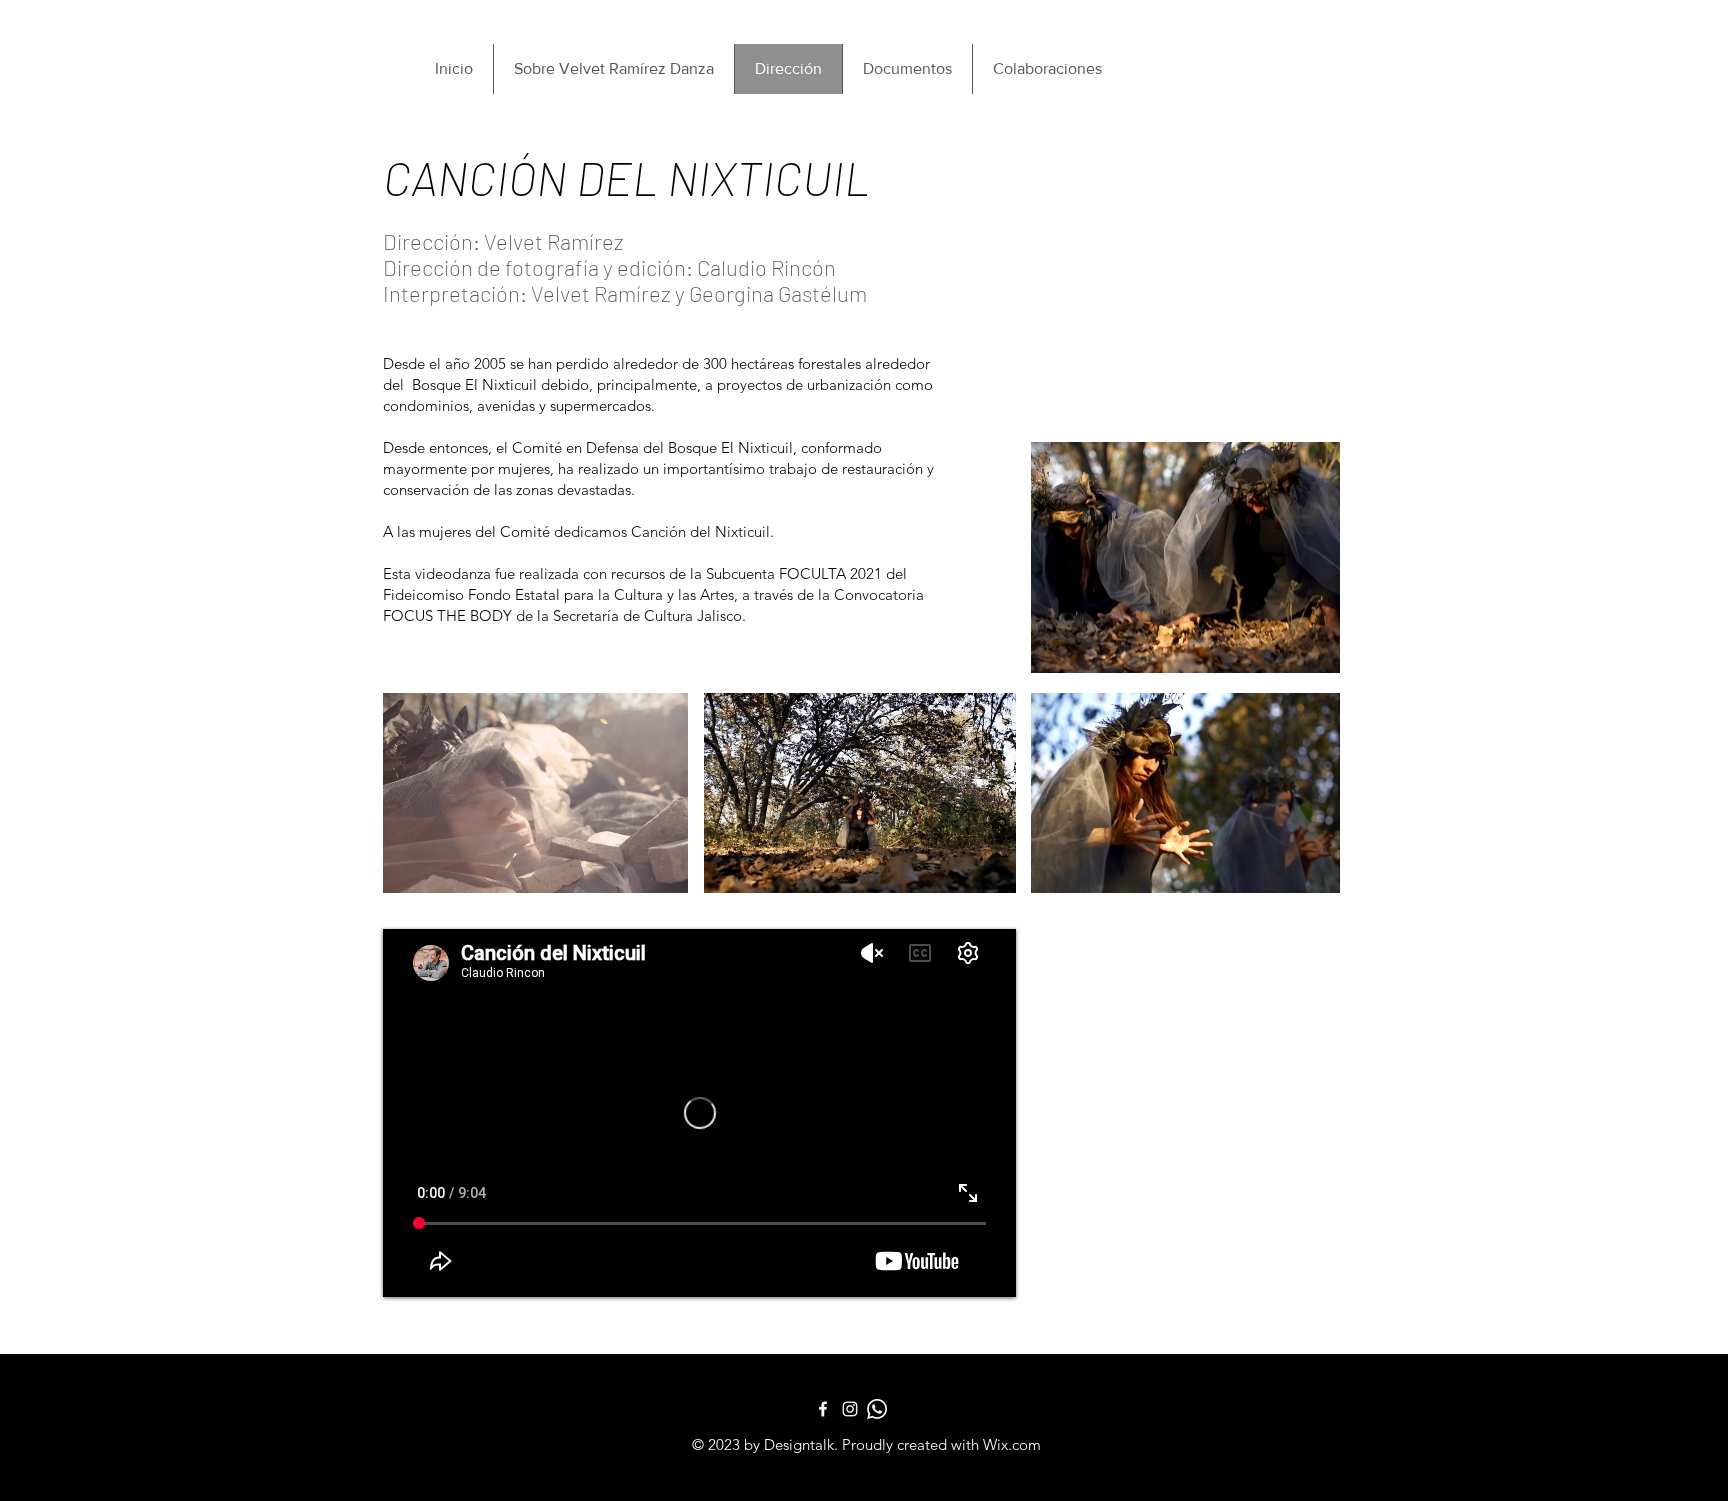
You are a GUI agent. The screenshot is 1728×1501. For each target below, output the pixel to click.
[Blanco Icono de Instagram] (850, 1409)
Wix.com (1012, 1444)
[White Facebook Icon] (823, 1409)
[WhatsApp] (877, 1409)
